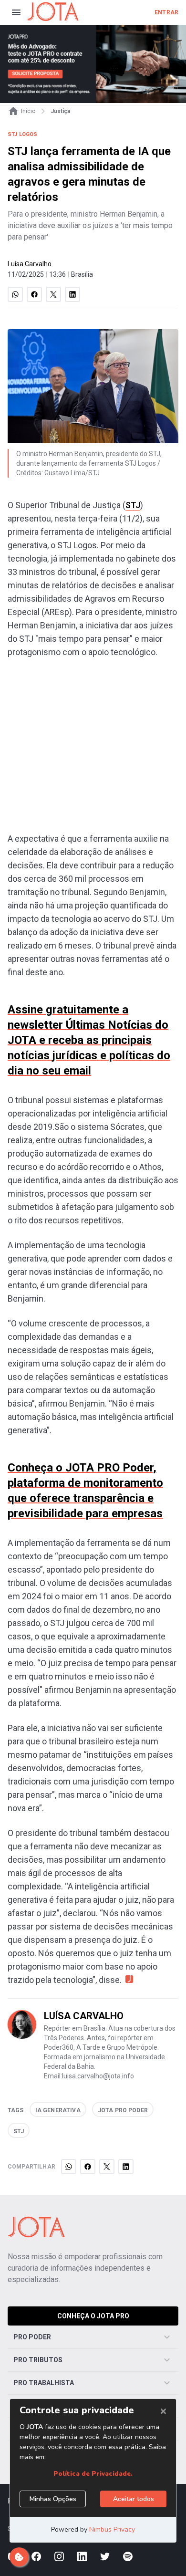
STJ (133, 505)
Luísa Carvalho (30, 264)
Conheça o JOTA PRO (93, 2316)
